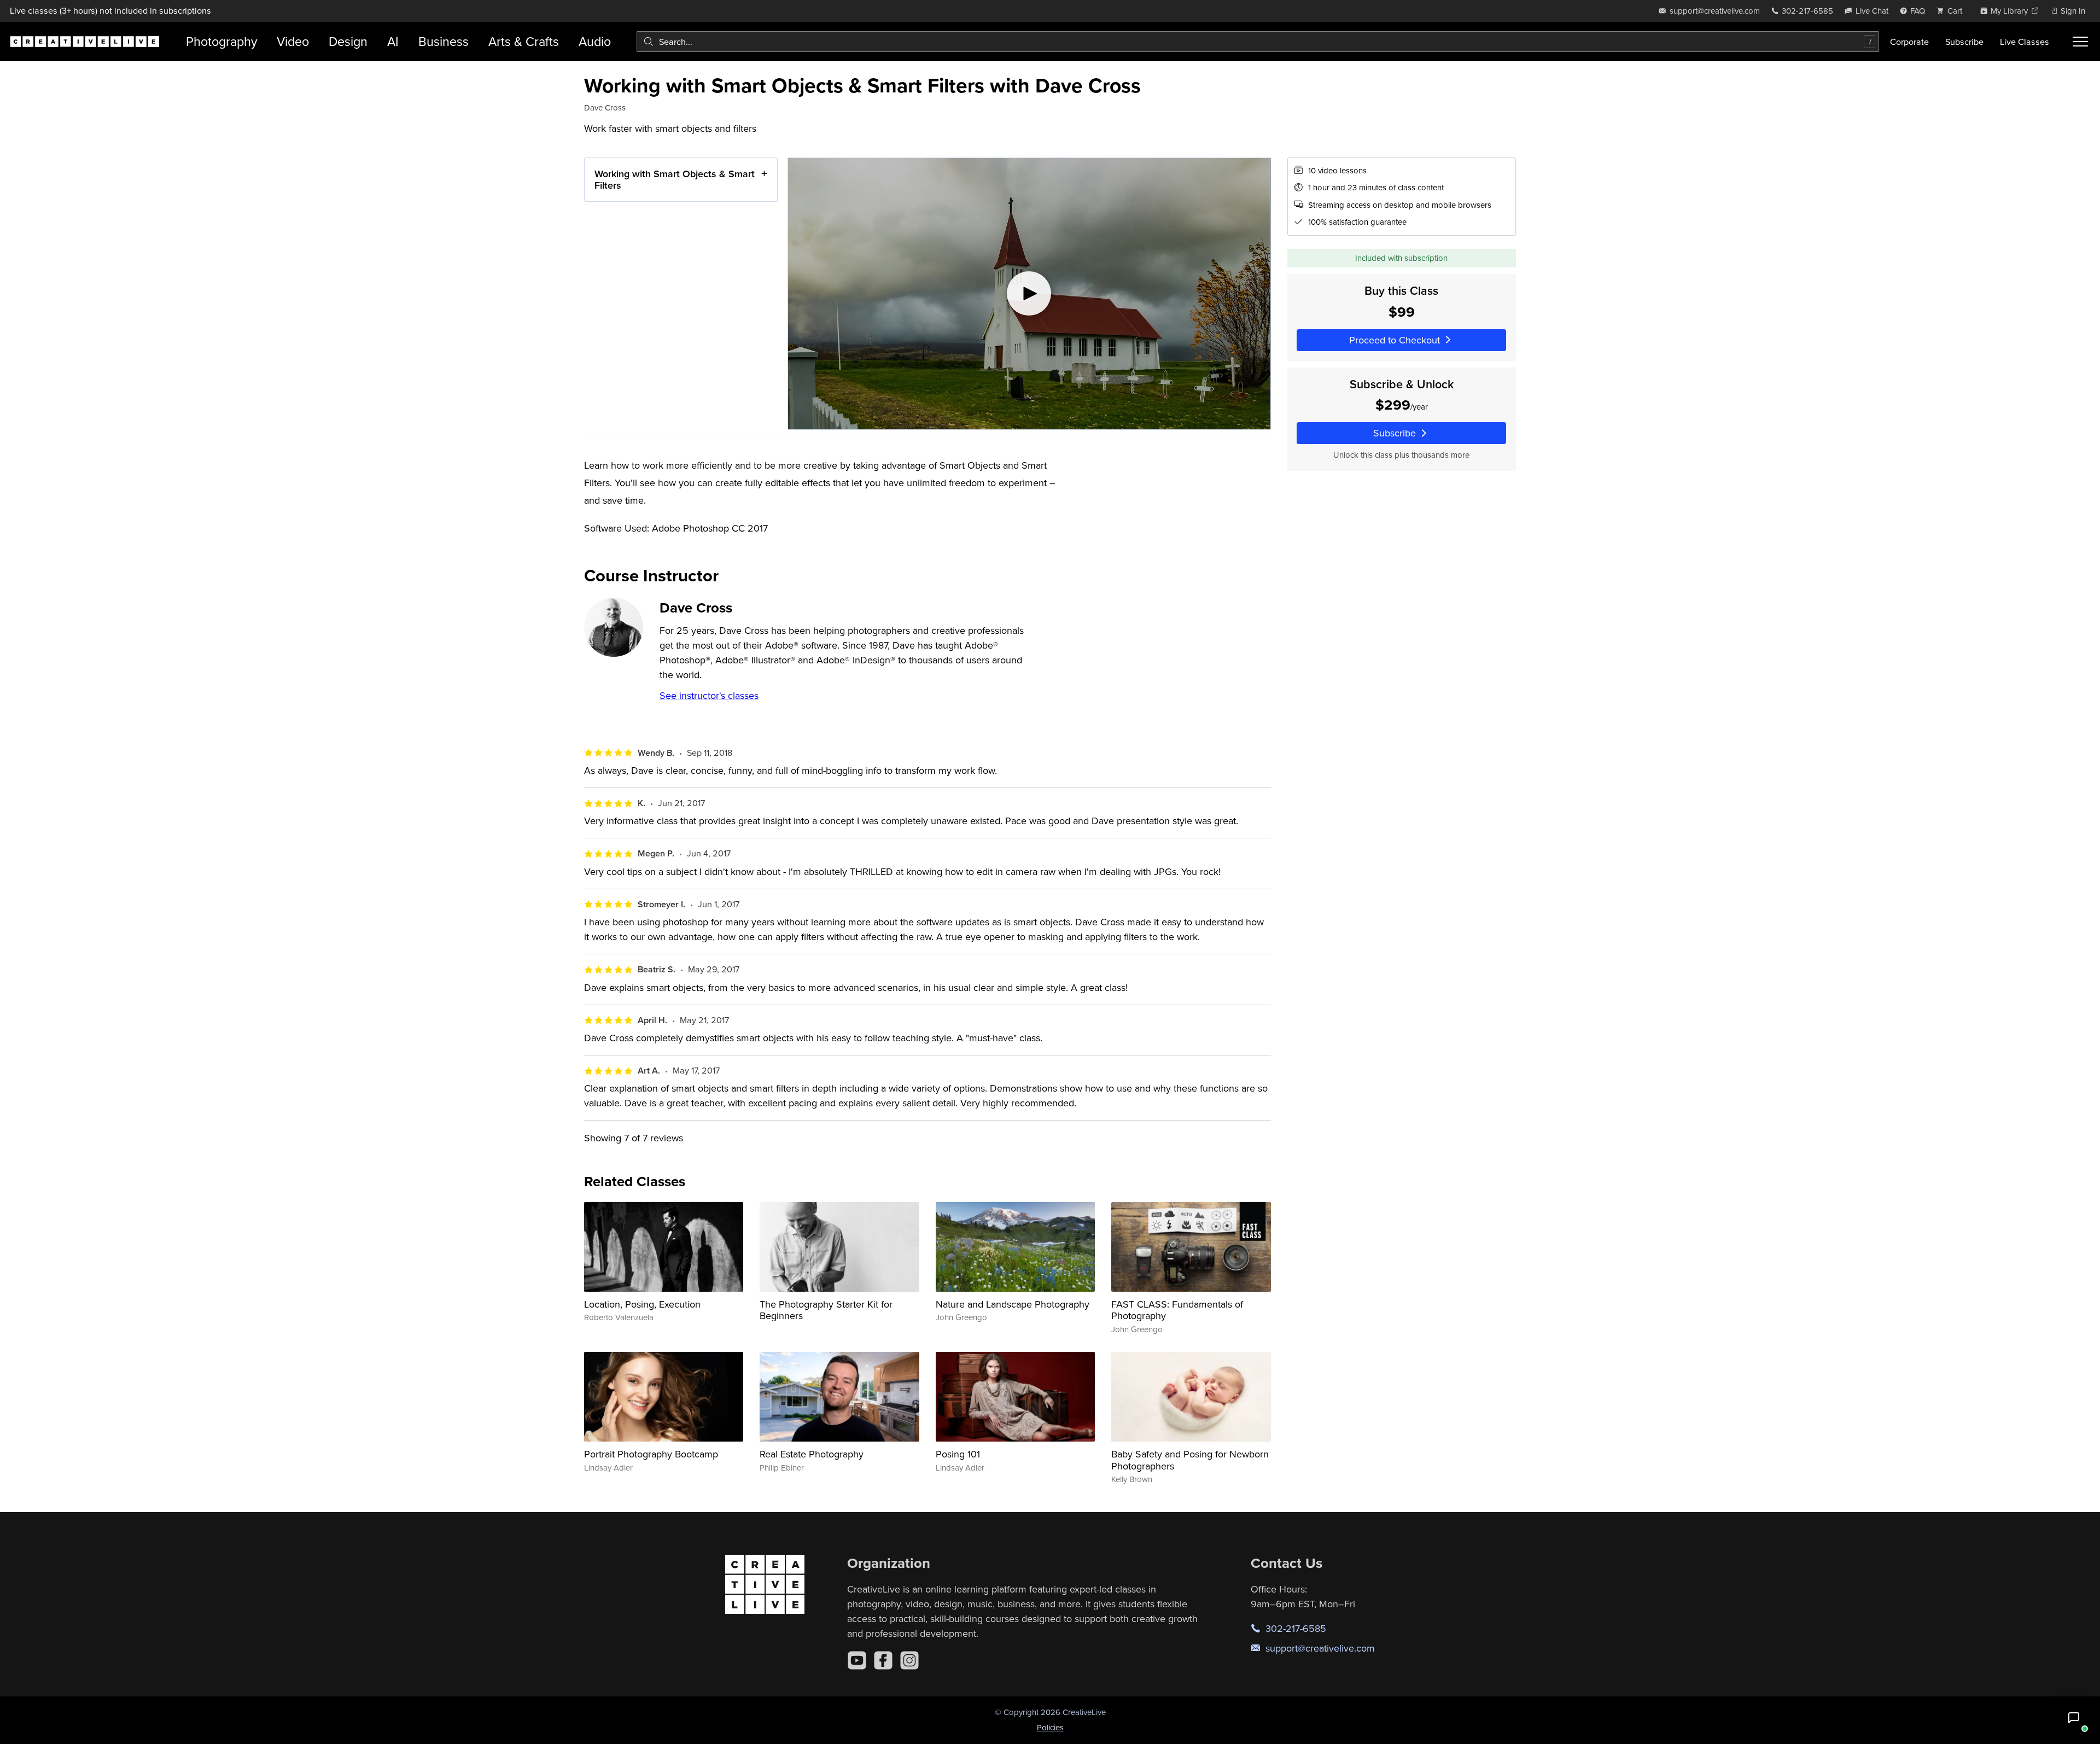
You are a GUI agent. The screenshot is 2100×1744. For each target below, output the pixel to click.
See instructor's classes (709, 695)
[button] (2074, 1718)
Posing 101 (958, 1454)
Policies (1050, 1727)
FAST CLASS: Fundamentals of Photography (1177, 1310)
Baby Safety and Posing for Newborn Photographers (1190, 1460)
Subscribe (1964, 42)
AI (393, 41)
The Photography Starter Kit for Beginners (826, 1310)
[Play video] (1029, 294)
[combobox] (1258, 42)
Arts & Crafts (524, 41)
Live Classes (2025, 42)
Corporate (1909, 42)
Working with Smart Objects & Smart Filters (675, 180)
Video (293, 41)
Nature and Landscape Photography (1013, 1304)
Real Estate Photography (812, 1454)
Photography (221, 41)
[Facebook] (883, 1660)
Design (348, 41)
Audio (595, 41)
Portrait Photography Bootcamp (651, 1454)
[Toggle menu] (2080, 42)
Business (444, 41)
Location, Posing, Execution (642, 1304)
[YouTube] (857, 1660)
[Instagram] (909, 1660)
